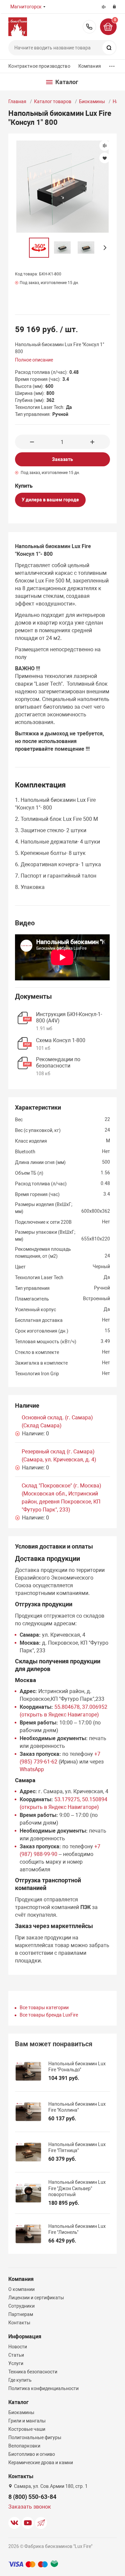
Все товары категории (44, 2008)
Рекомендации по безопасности (58, 1063)
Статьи (16, 2355)
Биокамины (92, 101)
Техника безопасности (33, 2372)
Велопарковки (24, 2446)
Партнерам (21, 2314)
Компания (90, 66)
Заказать (62, 459)
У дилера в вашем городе (50, 500)
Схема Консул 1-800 (61, 1040)
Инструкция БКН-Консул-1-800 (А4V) (69, 1017)
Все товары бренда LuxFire (49, 2015)
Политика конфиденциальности (43, 2388)
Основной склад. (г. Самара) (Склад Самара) (57, 1422)
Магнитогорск (26, 7)
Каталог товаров (53, 101)
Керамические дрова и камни (41, 2463)
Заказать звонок (30, 2507)
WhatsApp (32, 1769)
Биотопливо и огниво (32, 2454)
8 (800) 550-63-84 (89, 27)
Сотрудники (21, 2306)
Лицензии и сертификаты (36, 2298)
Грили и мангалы (27, 2421)
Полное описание (34, 360)
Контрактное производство (39, 66)
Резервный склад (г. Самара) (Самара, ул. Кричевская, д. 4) (59, 1456)
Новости (18, 2347)
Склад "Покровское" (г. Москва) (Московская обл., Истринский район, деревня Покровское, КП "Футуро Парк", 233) (61, 1498)
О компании (21, 2289)
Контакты (19, 2323)
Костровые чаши (27, 2429)
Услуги (16, 2363)
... (112, 65)
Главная (17, 101)
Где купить (20, 2380)
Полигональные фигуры (35, 2437)
